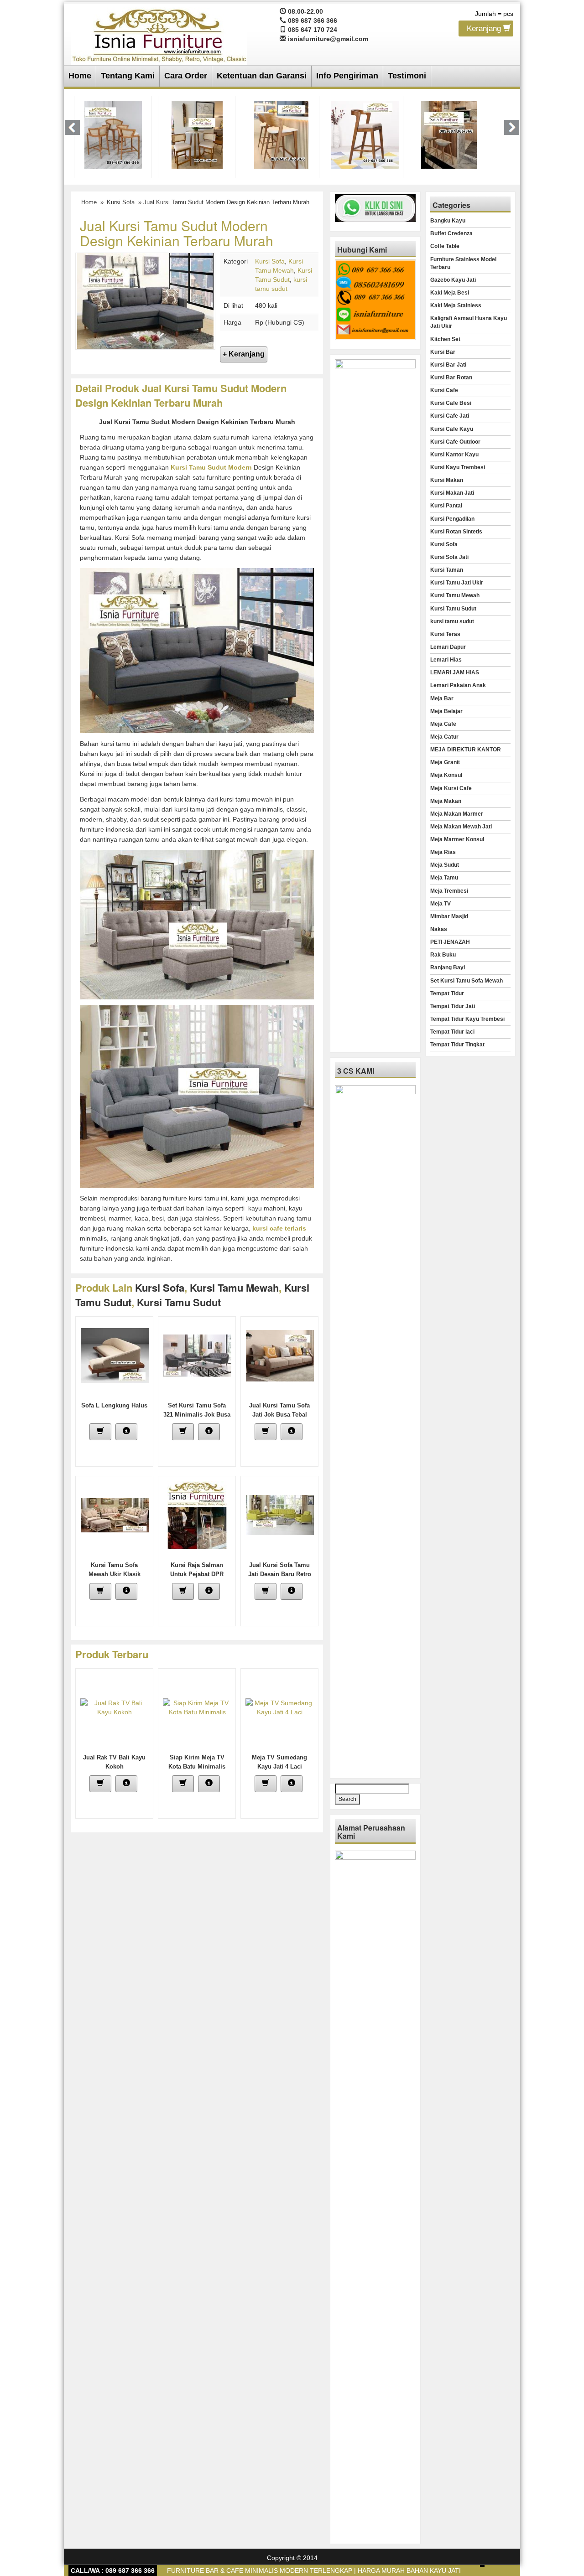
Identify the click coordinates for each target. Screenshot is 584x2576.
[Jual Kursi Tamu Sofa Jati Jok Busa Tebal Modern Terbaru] (280, 1355)
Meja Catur (444, 737)
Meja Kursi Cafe (451, 788)
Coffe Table (445, 246)
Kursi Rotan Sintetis (456, 532)
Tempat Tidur (447, 993)
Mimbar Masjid (449, 916)
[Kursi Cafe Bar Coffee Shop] (449, 134)
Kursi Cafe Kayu (452, 429)
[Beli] (100, 1432)
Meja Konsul (446, 775)
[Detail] (126, 1432)
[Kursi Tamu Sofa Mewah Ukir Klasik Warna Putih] (115, 1515)
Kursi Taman (447, 570)
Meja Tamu (444, 878)
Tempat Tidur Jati (453, 1006)
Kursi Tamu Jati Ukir (457, 583)
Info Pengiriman (347, 76)
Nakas (439, 929)
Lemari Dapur (448, 647)
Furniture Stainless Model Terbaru (463, 263)
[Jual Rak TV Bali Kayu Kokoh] (115, 1707)
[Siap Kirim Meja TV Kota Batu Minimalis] (197, 1707)
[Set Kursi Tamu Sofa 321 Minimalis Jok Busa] (197, 1355)
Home (80, 76)
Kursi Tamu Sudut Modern (211, 467)
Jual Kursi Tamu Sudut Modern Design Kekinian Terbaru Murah (177, 233)
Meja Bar (442, 698)
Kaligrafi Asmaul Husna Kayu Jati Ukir (469, 322)
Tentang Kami (128, 76)
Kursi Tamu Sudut (453, 609)
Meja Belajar (446, 711)
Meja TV (441, 904)
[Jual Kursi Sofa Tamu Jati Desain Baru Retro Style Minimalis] (280, 1515)
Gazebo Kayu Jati (453, 280)
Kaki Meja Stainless (456, 305)
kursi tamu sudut (179, 1302)
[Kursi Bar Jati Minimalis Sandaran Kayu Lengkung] (281, 134)
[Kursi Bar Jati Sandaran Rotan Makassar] (197, 134)
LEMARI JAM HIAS (455, 672)
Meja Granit (445, 762)
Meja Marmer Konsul (457, 839)
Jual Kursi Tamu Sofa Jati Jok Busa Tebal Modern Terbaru (279, 1415)
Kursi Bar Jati (448, 365)
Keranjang (485, 28)
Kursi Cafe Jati (450, 416)
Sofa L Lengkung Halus (114, 1405)
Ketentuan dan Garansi (262, 76)
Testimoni (407, 76)
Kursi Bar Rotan (451, 378)
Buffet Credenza (451, 233)
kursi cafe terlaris (279, 1228)
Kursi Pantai (446, 506)
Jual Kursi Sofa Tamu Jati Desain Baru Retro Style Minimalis (280, 1574)
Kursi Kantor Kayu (454, 455)
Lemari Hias (446, 660)
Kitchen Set (445, 339)
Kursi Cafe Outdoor (455, 442)
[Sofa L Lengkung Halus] (115, 1355)
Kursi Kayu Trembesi (458, 467)
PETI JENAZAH (450, 942)
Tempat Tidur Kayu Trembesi (467, 1019)
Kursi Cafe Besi (451, 403)
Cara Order (186, 76)
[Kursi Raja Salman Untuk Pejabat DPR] (197, 1515)
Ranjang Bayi (448, 967)
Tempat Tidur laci (452, 1032)
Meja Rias (443, 852)
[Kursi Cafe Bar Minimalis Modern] (113, 134)
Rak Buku (443, 955)
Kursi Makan (447, 480)
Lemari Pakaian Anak (458, 685)
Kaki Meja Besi (450, 293)
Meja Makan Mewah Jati (461, 827)
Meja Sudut (445, 865)
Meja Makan (446, 801)
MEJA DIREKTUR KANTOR (466, 750)
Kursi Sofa (121, 202)
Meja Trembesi (449, 891)
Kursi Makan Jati (452, 493)
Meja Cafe (443, 724)
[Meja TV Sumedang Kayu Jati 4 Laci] (280, 1707)
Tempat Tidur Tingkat (457, 1045)
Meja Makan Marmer (457, 814)
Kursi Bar (443, 352)
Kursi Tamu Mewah (234, 1288)
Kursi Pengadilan (452, 519)
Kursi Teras (445, 634)
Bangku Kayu (448, 221)
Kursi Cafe (444, 390)
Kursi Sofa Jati (449, 557)
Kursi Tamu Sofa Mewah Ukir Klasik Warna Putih (115, 1574)
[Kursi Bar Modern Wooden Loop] (365, 134)
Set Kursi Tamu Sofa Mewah (467, 981)
